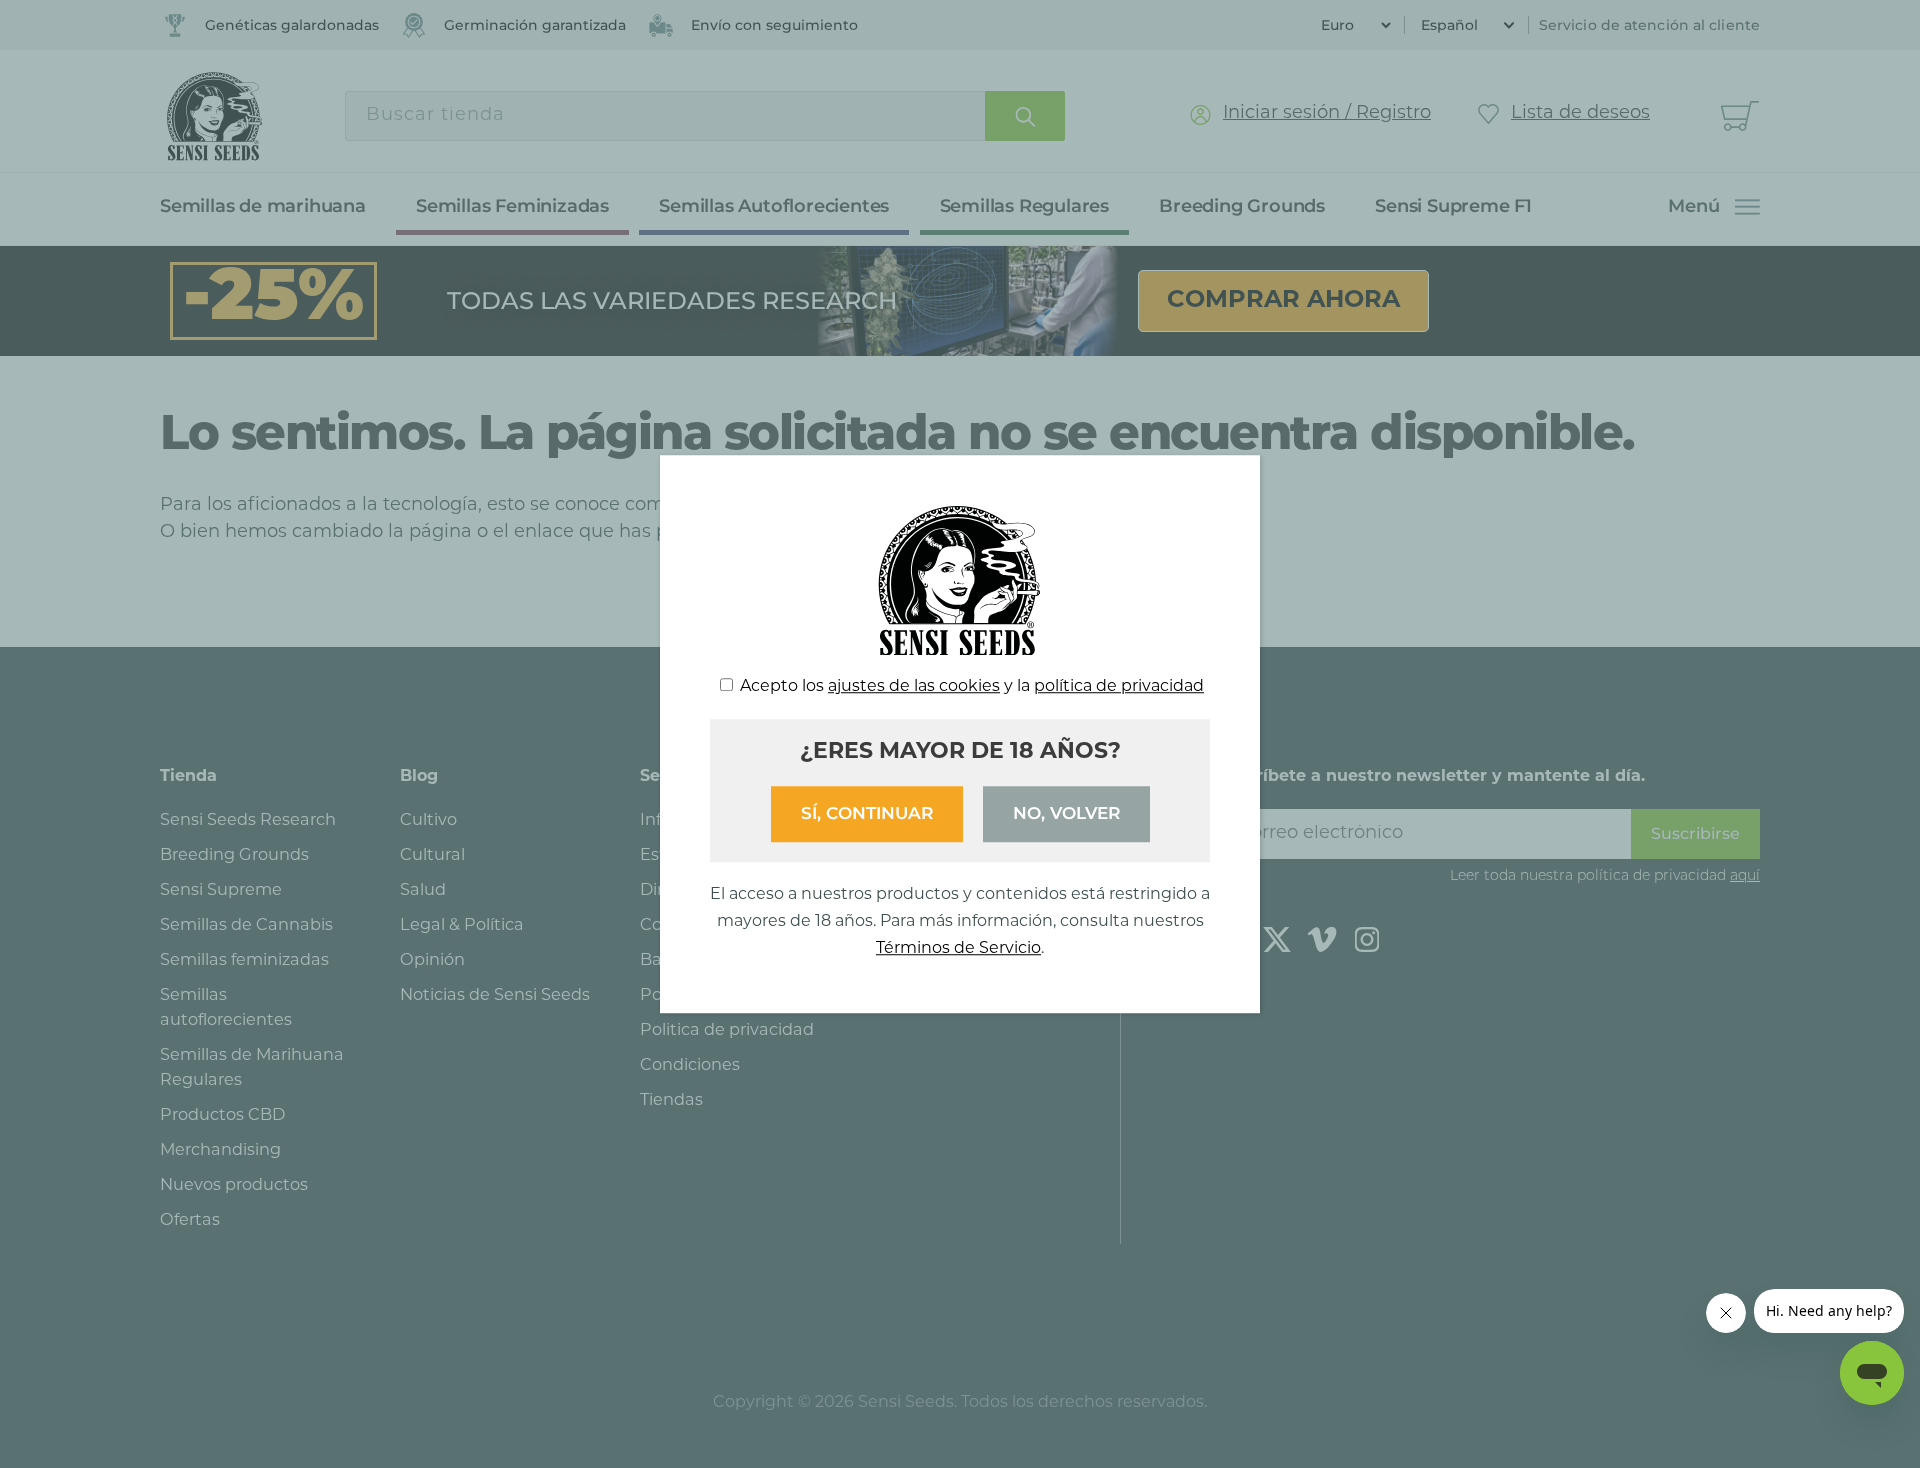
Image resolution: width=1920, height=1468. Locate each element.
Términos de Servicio (958, 949)
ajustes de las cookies (914, 687)
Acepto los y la (972, 687)
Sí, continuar (867, 813)
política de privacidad (1119, 687)
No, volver (1066, 813)
